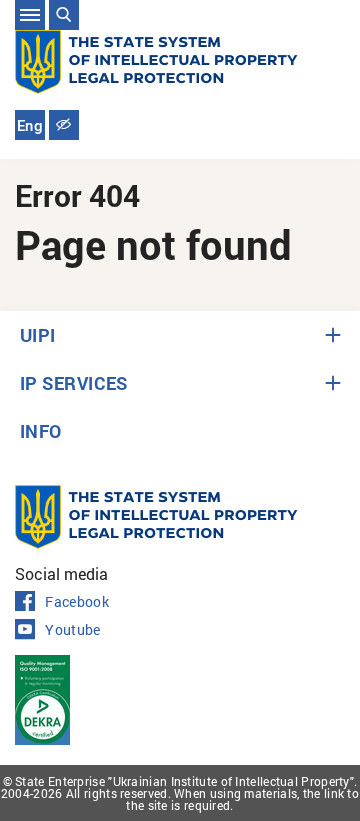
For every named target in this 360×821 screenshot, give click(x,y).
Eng (30, 126)
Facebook (77, 602)
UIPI (38, 335)
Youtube (72, 630)
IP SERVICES (74, 383)
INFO (41, 431)
